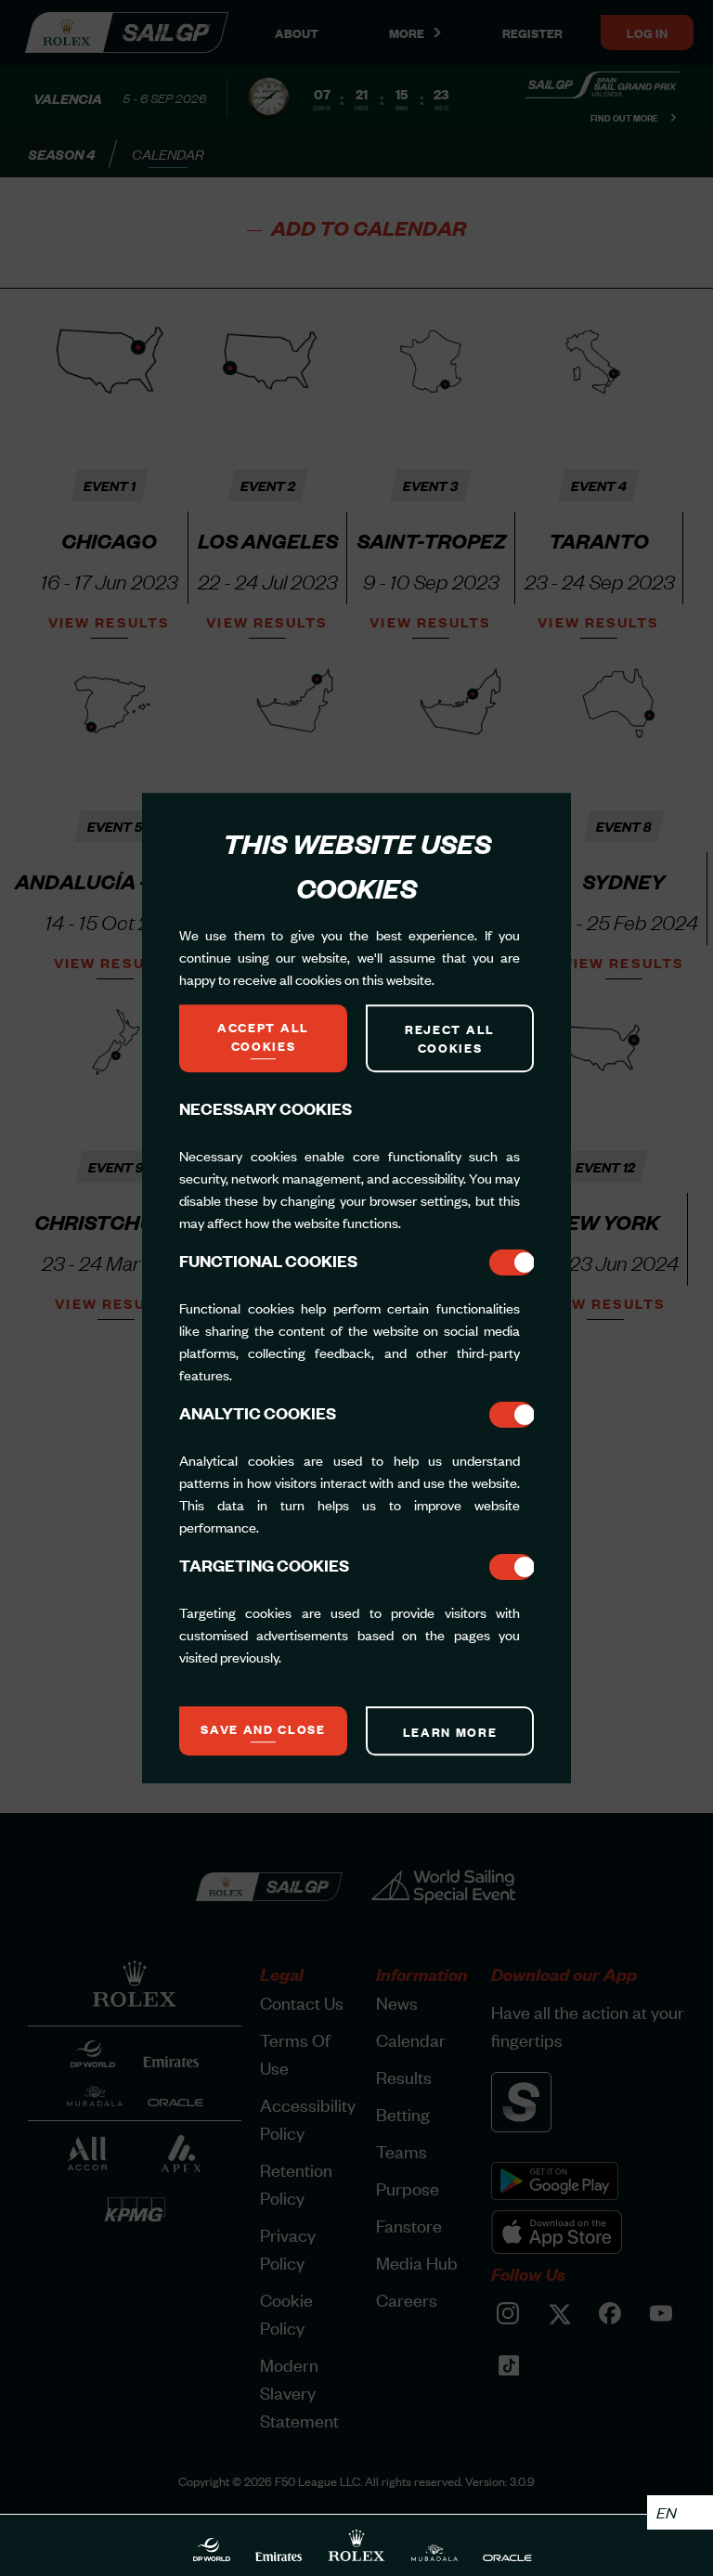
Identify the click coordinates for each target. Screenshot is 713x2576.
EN (666, 2512)
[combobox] (680, 2512)
